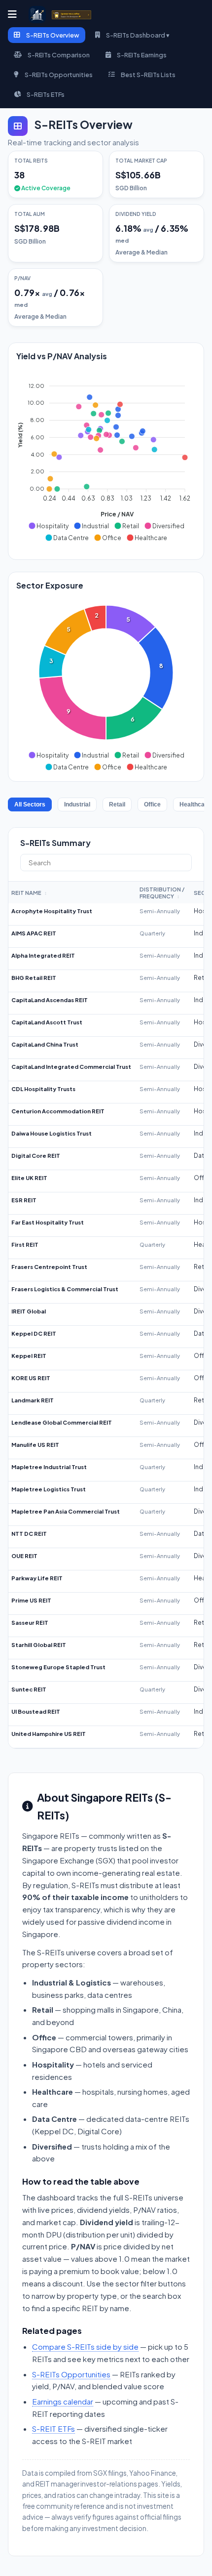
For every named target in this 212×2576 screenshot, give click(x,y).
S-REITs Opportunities (71, 2374)
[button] (48, 526)
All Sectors (30, 804)
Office (152, 804)
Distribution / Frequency (162, 892)
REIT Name (29, 892)
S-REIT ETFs (53, 2428)
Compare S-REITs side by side (85, 2346)
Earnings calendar (63, 2401)
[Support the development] (71, 15)
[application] (106, 458)
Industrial (77, 804)
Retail (117, 804)
